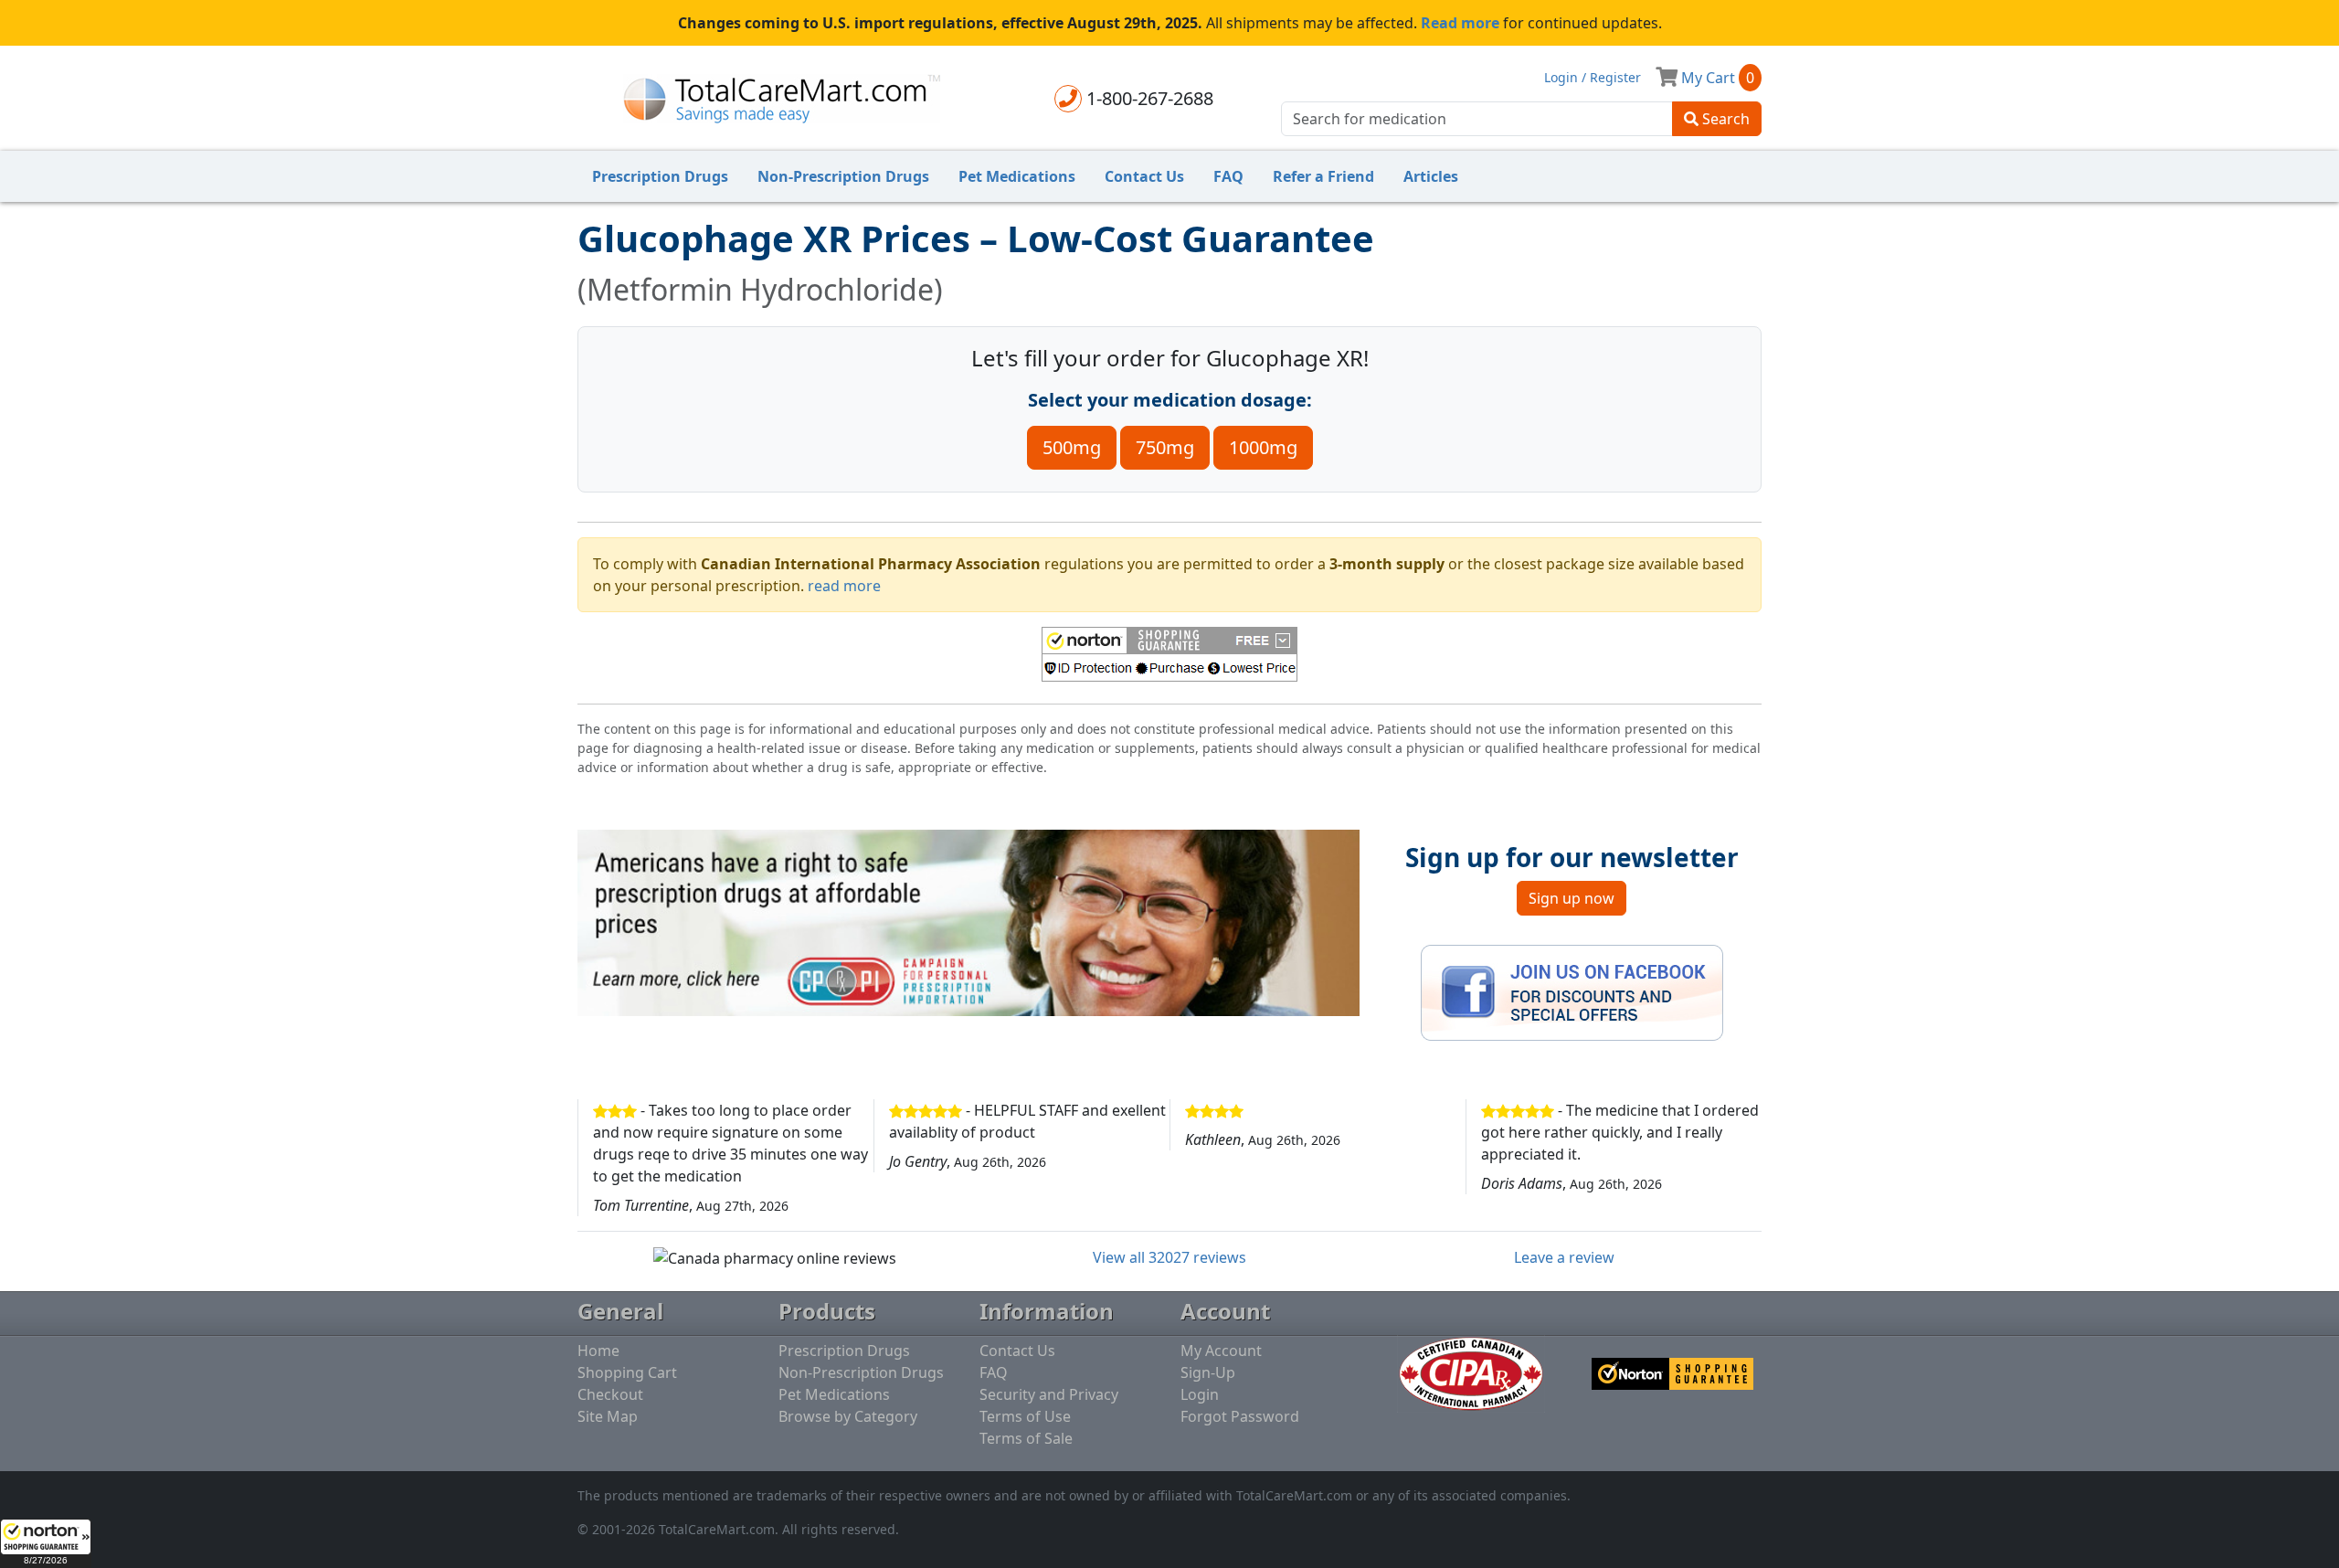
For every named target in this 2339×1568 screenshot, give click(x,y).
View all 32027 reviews (1169, 1257)
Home (598, 1351)
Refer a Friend (1323, 176)
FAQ (1228, 176)
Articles (1431, 176)
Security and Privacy (1049, 1394)
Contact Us (1144, 176)
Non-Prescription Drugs (843, 176)
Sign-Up (1208, 1372)
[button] (46, 1543)
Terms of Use (1025, 1416)
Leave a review (1564, 1257)
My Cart (1716, 78)
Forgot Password (1240, 1416)
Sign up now (1572, 898)
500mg (1072, 447)
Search (1724, 119)
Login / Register (1593, 77)
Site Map (608, 1416)
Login (1200, 1394)
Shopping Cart (627, 1372)
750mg (1165, 447)
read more (844, 586)
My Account (1221, 1351)
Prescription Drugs (660, 176)
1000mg (1263, 447)
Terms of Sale (1026, 1438)
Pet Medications (1017, 176)
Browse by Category (848, 1416)
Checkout (610, 1394)
